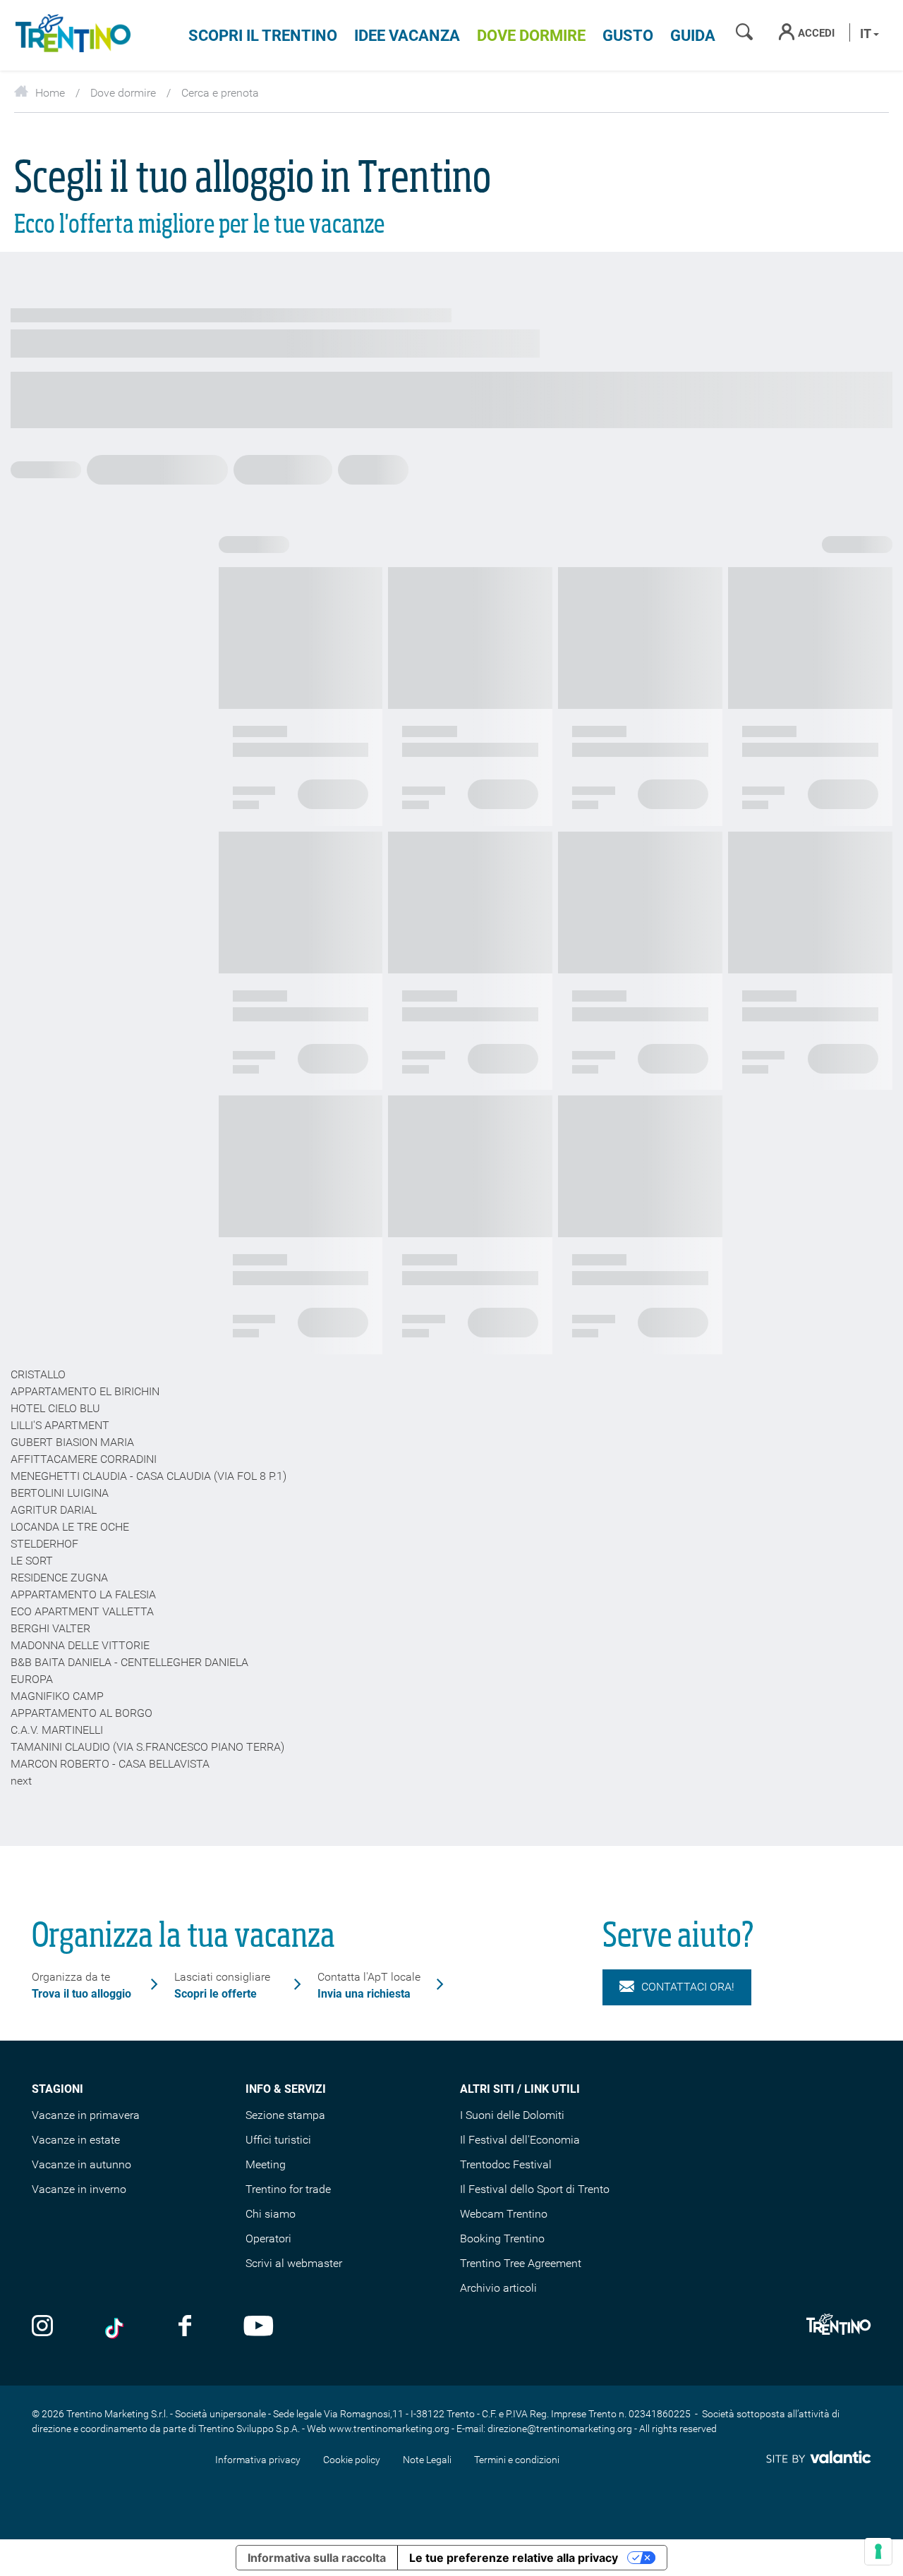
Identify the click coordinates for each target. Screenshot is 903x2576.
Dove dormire (531, 36)
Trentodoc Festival (506, 2164)
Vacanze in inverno (79, 2189)
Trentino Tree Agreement (521, 2263)
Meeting (266, 2164)
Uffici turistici (278, 2140)
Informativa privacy (258, 2460)
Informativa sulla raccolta (317, 2558)
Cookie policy (352, 2460)
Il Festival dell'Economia (520, 2140)
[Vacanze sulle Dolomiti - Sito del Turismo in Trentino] (71, 35)
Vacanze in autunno (81, 2164)
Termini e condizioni (517, 2460)
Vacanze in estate (76, 2140)
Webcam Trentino (504, 2214)
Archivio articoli (498, 2288)
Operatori (268, 2238)
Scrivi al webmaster (294, 2263)
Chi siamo (271, 2214)
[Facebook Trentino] (185, 2327)
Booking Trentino (502, 2238)
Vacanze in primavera (86, 2115)
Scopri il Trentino (263, 36)
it (867, 34)
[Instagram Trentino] (42, 2327)
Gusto (628, 36)
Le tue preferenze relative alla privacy (514, 2558)
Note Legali (427, 2460)
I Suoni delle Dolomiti (512, 2115)
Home (50, 93)
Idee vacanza (407, 36)
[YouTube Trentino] (259, 2327)
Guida (693, 36)
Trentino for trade (288, 2189)
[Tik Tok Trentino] (116, 2327)
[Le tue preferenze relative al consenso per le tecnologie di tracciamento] (878, 2551)
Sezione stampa (285, 2115)
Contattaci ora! (688, 1987)
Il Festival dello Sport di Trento (535, 2189)
